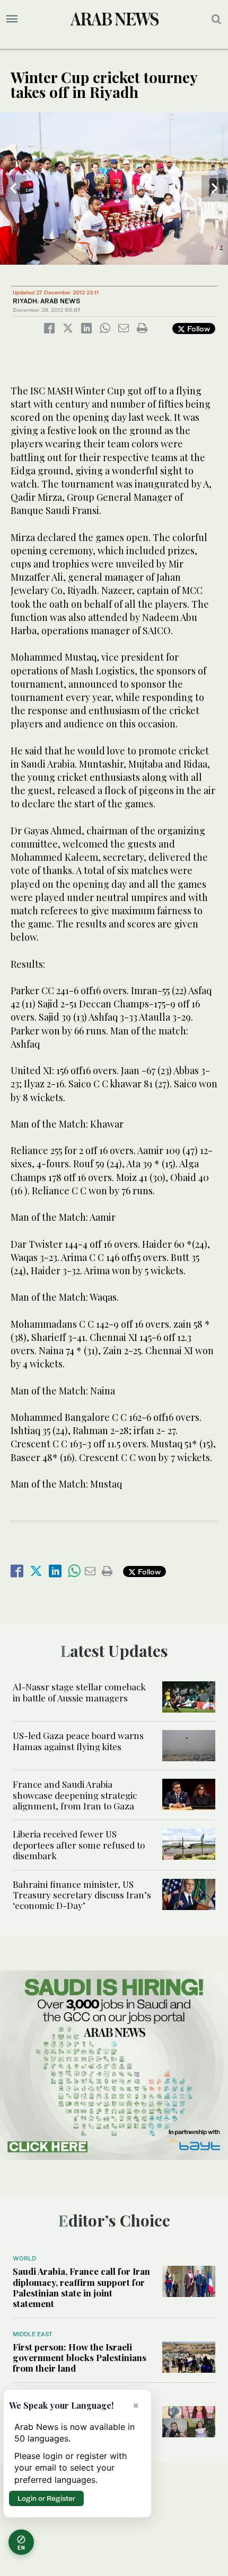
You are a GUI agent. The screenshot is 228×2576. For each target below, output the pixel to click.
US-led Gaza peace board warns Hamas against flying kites (78, 1741)
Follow (198, 328)
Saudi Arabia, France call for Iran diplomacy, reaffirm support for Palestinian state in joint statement (81, 2287)
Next (215, 188)
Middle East (33, 2334)
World (24, 2258)
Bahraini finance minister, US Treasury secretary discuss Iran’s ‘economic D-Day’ (82, 1895)
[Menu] (12, 19)
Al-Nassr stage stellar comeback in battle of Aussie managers (79, 1692)
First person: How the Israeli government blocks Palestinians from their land (80, 2358)
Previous (13, 188)
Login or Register (46, 2498)
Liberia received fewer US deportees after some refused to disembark (79, 1845)
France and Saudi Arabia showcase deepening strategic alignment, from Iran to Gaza (75, 1795)
